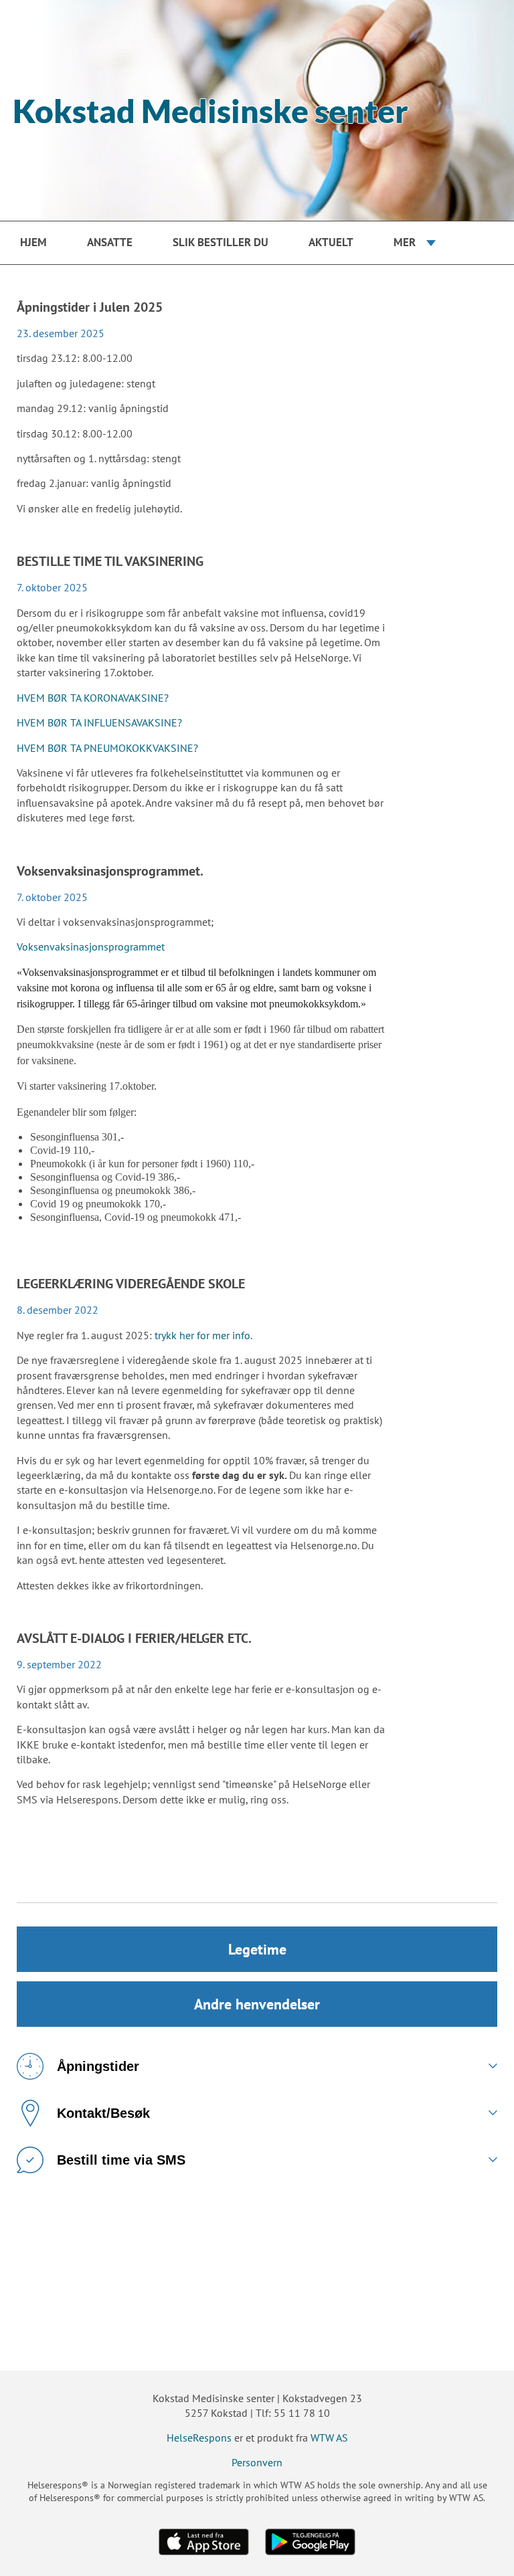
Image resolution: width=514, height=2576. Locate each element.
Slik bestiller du (221, 242)
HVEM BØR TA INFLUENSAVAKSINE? (99, 722)
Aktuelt (331, 242)
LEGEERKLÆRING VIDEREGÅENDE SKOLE (131, 1284)
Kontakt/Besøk (103, 2113)
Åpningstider (98, 2066)
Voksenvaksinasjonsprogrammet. (110, 871)
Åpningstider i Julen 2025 (90, 307)
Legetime (257, 1949)
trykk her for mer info (202, 1335)
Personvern (257, 2462)
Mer (405, 242)
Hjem (33, 242)
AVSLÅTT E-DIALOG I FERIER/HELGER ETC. (134, 1638)
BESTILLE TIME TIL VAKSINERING (110, 561)
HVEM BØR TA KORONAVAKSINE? (93, 698)
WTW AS (329, 2438)
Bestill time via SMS (121, 2160)
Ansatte (110, 242)
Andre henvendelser (257, 2004)
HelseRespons (199, 2438)
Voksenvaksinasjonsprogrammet (91, 947)
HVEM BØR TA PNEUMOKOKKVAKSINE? (107, 748)
